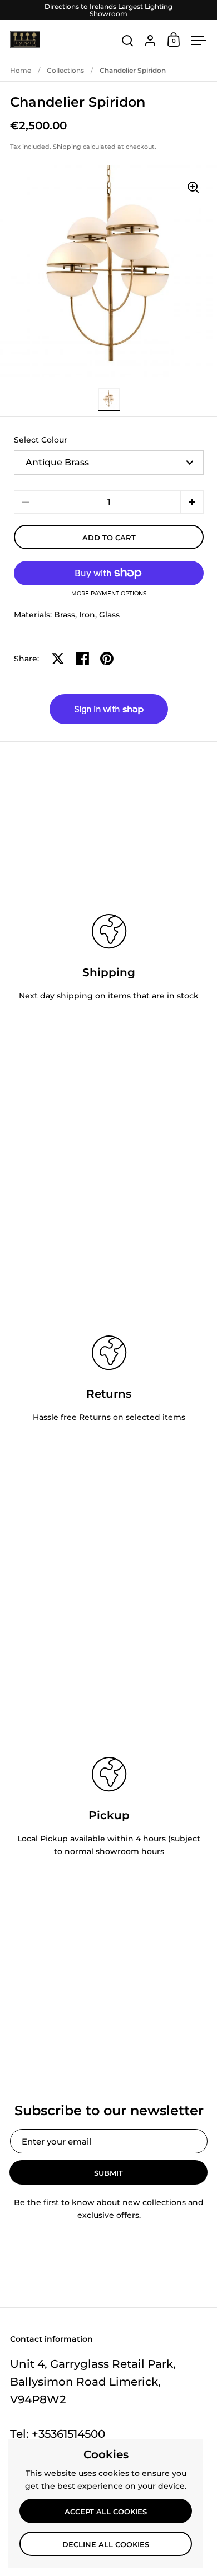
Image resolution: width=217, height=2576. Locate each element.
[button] (192, 502)
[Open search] (128, 41)
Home (21, 70)
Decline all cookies (106, 2544)
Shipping (67, 147)
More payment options (109, 594)
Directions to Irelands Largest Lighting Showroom (108, 10)
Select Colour (41, 440)
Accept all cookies (106, 2512)
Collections (65, 70)
